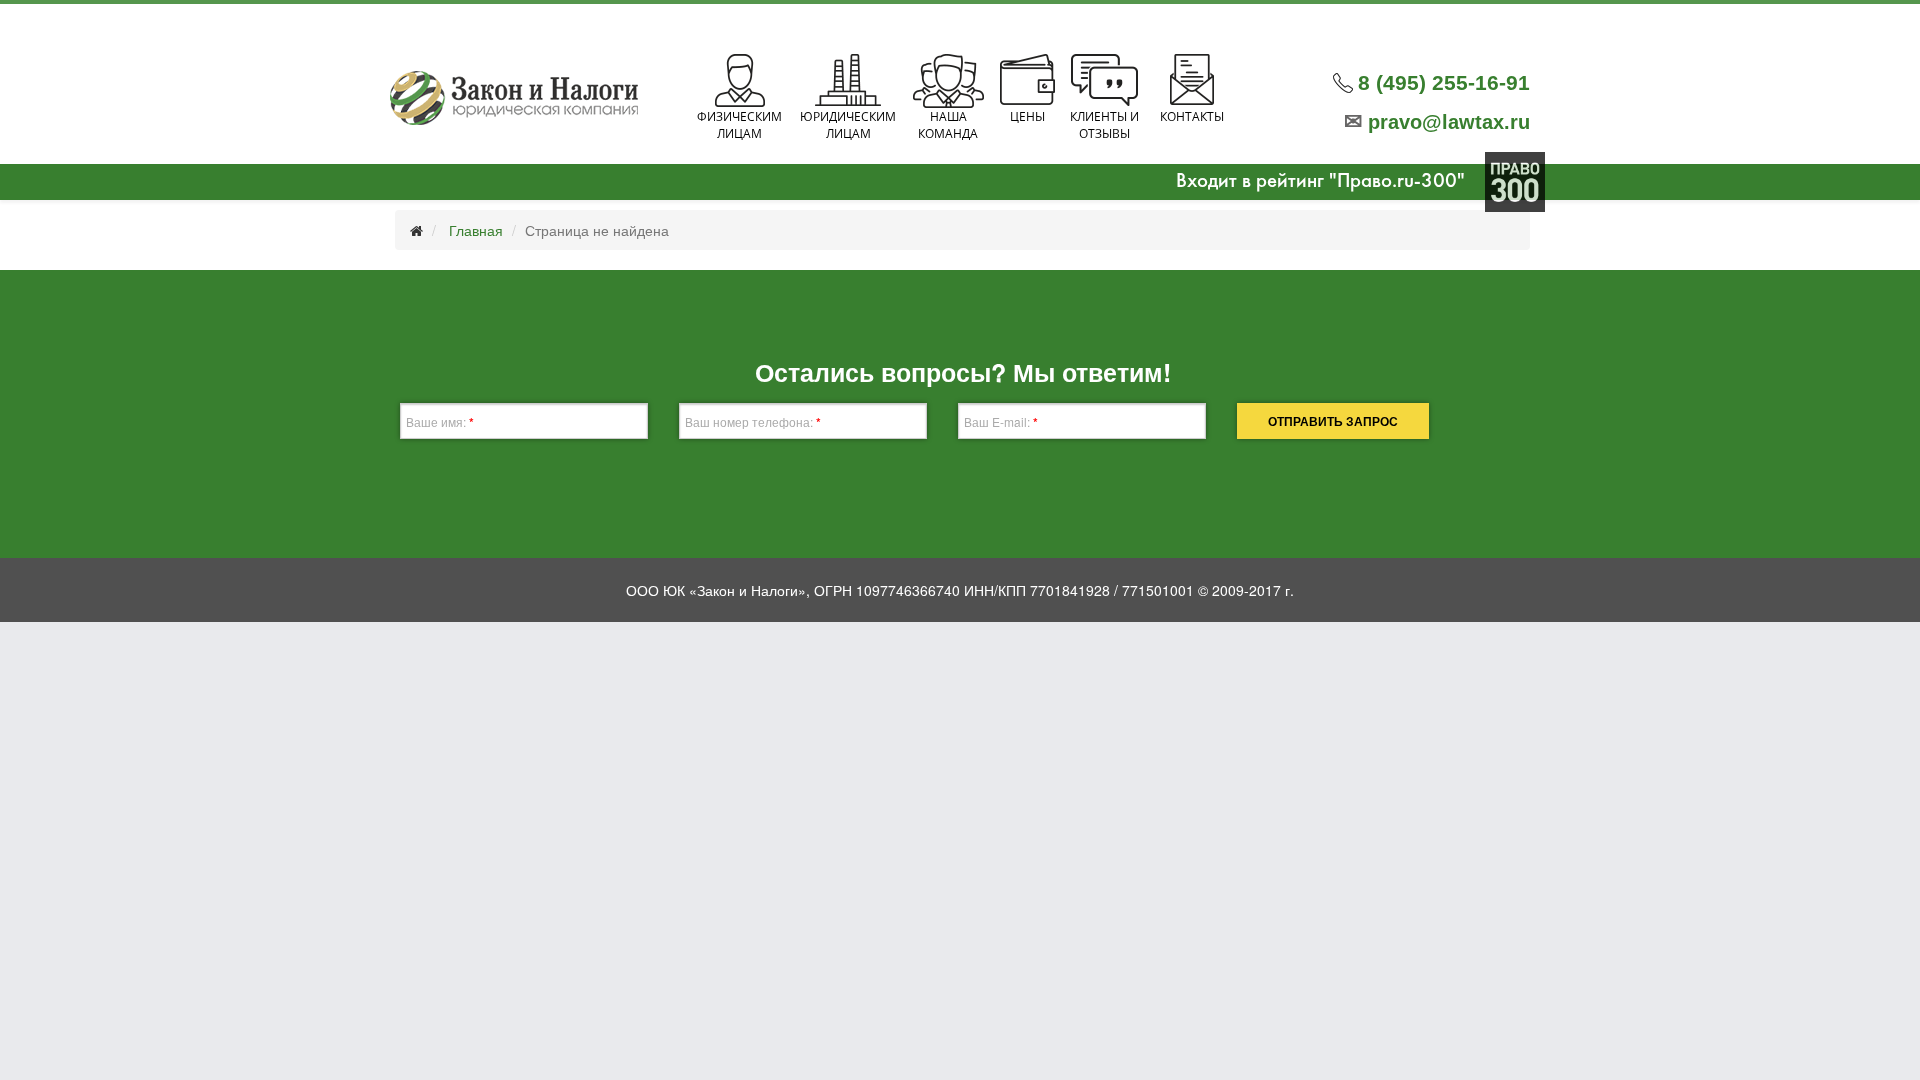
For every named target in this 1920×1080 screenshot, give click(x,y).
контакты (1192, 116)
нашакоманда (948, 125)
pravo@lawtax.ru (1437, 122)
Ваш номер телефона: (753, 422)
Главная (476, 230)
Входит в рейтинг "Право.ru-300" (1320, 181)
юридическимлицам (848, 125)
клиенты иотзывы (1104, 125)
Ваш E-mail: (1001, 422)
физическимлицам (739, 125)
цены (1027, 116)
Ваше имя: (440, 422)
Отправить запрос (1333, 421)
